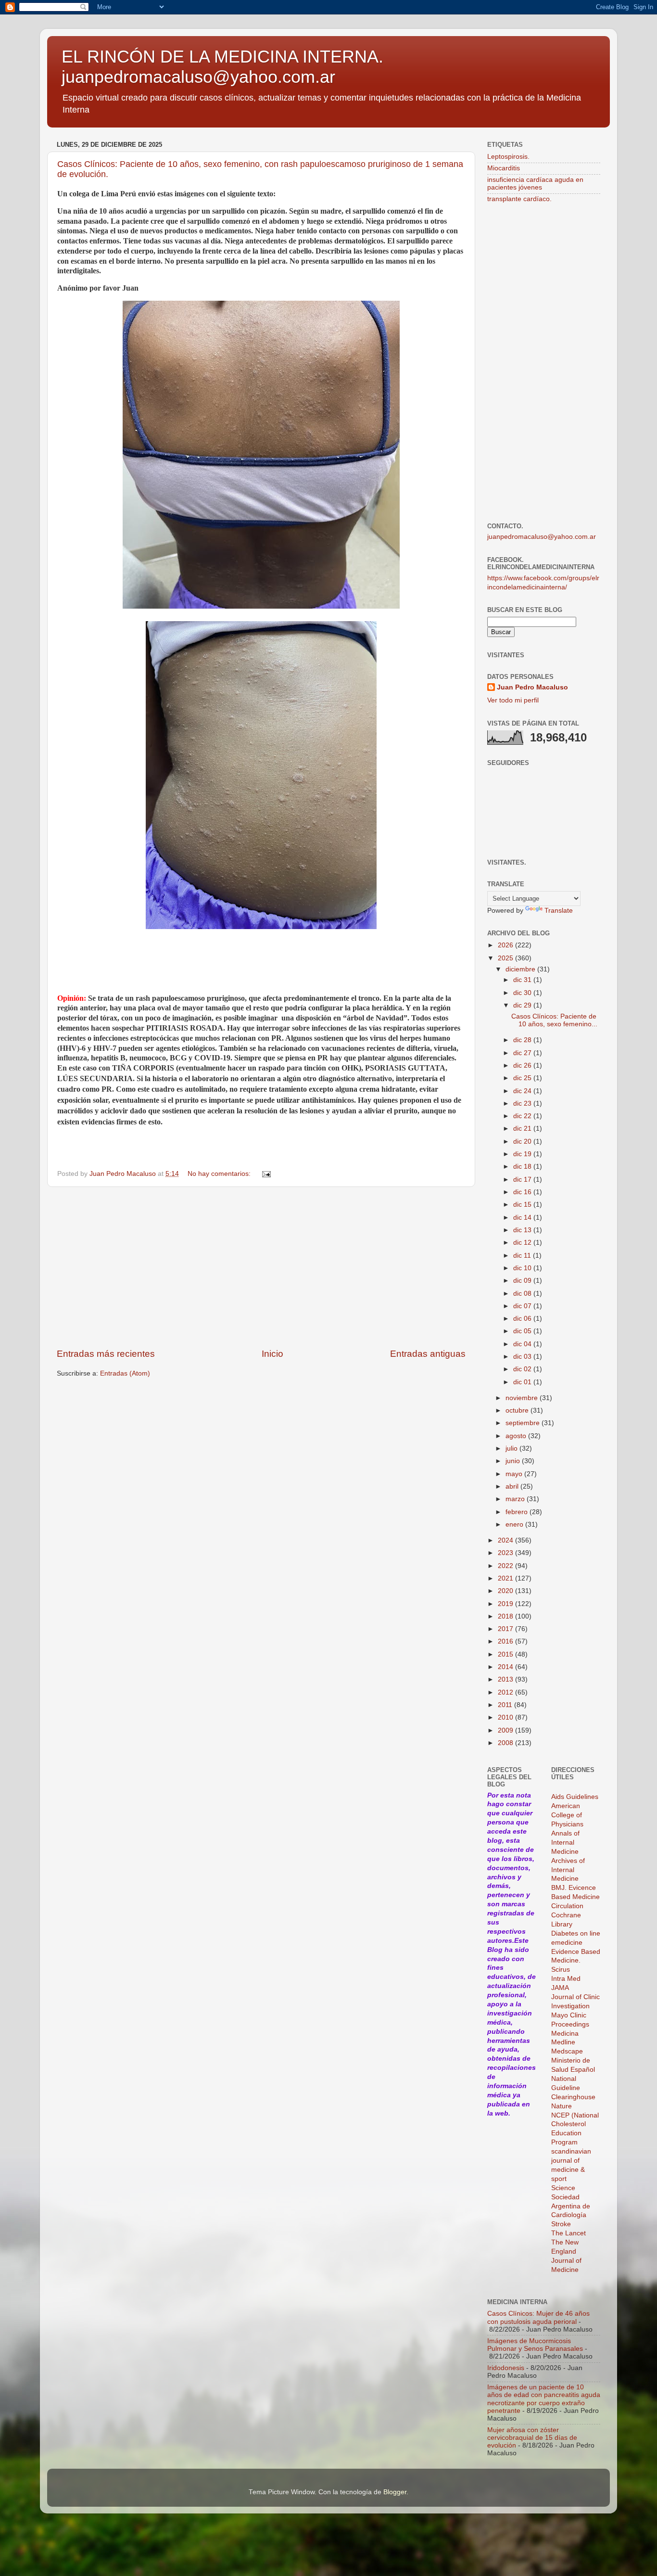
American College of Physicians (567, 1815)
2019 (506, 1604)
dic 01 (523, 1382)
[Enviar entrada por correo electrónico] (266, 1174)
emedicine (567, 1943)
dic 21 (523, 1129)
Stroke (561, 2224)
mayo (515, 1474)
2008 (506, 1743)
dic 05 (523, 1331)
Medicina (565, 2034)
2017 (506, 1629)
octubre (518, 1410)
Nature (562, 2106)
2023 (506, 1553)
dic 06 (523, 1319)
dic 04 (523, 1344)
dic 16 (523, 1192)
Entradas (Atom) (125, 1373)
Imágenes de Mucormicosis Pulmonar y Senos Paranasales (535, 2345)
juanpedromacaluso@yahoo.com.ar (542, 537)
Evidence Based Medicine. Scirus (576, 1961)
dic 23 (523, 1103)
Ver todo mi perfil (513, 700)
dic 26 (523, 1065)
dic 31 (523, 980)
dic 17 (523, 1180)
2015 (506, 1654)
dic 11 (523, 1256)
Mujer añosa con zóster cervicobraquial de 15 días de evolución (532, 2438)
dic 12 (523, 1243)
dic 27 (523, 1053)
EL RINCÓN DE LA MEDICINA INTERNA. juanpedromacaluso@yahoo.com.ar (222, 67)
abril (513, 1486)
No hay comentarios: (220, 1174)
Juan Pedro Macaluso (532, 687)
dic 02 (523, 1369)
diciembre (521, 969)
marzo (516, 1499)
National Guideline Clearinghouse (573, 2088)
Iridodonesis (506, 2368)
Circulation (567, 1906)
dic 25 (523, 1078)
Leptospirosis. (508, 157)
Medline (563, 2042)
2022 (506, 1566)
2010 (506, 1717)
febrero (518, 1512)
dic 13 (523, 1230)
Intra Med (566, 1979)
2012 (506, 1692)
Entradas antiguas (428, 1354)
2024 (506, 1540)
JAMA (560, 1988)
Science (563, 2188)
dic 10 (523, 1268)
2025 (506, 958)
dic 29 (523, 1005)
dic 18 (523, 1167)
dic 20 (523, 1141)
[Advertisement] (261, 1267)
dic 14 (523, 1218)
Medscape (567, 2051)
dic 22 (523, 1116)
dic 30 (523, 993)
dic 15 (523, 1205)
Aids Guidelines (575, 1797)
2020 (506, 1591)
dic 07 (523, 1306)
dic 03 (523, 1357)
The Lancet (569, 2233)
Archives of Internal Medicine (568, 1870)
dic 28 (523, 1040)
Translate (559, 911)
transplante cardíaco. (519, 199)
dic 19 (523, 1154)
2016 (506, 1641)
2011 (506, 1705)
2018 (506, 1616)
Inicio (272, 1354)
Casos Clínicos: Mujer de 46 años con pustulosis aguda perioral (538, 2317)
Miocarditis (504, 168)
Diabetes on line (576, 1933)
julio (512, 1448)
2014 (506, 1667)
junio (514, 1461)
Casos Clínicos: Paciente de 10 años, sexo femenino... (554, 1020)
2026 (506, 945)
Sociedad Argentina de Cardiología (571, 2206)
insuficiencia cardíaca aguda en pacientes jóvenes (535, 184)
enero (515, 1524)
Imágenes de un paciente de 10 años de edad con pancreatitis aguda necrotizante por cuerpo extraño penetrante (544, 2399)
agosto (517, 1436)
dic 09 (523, 1281)
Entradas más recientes (106, 1354)
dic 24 (523, 1091)
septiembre (524, 1423)
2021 (506, 1578)
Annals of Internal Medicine (565, 1843)
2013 (506, 1679)
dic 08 (523, 1294)
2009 (506, 1730)
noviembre (523, 1398)
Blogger (395, 2492)
